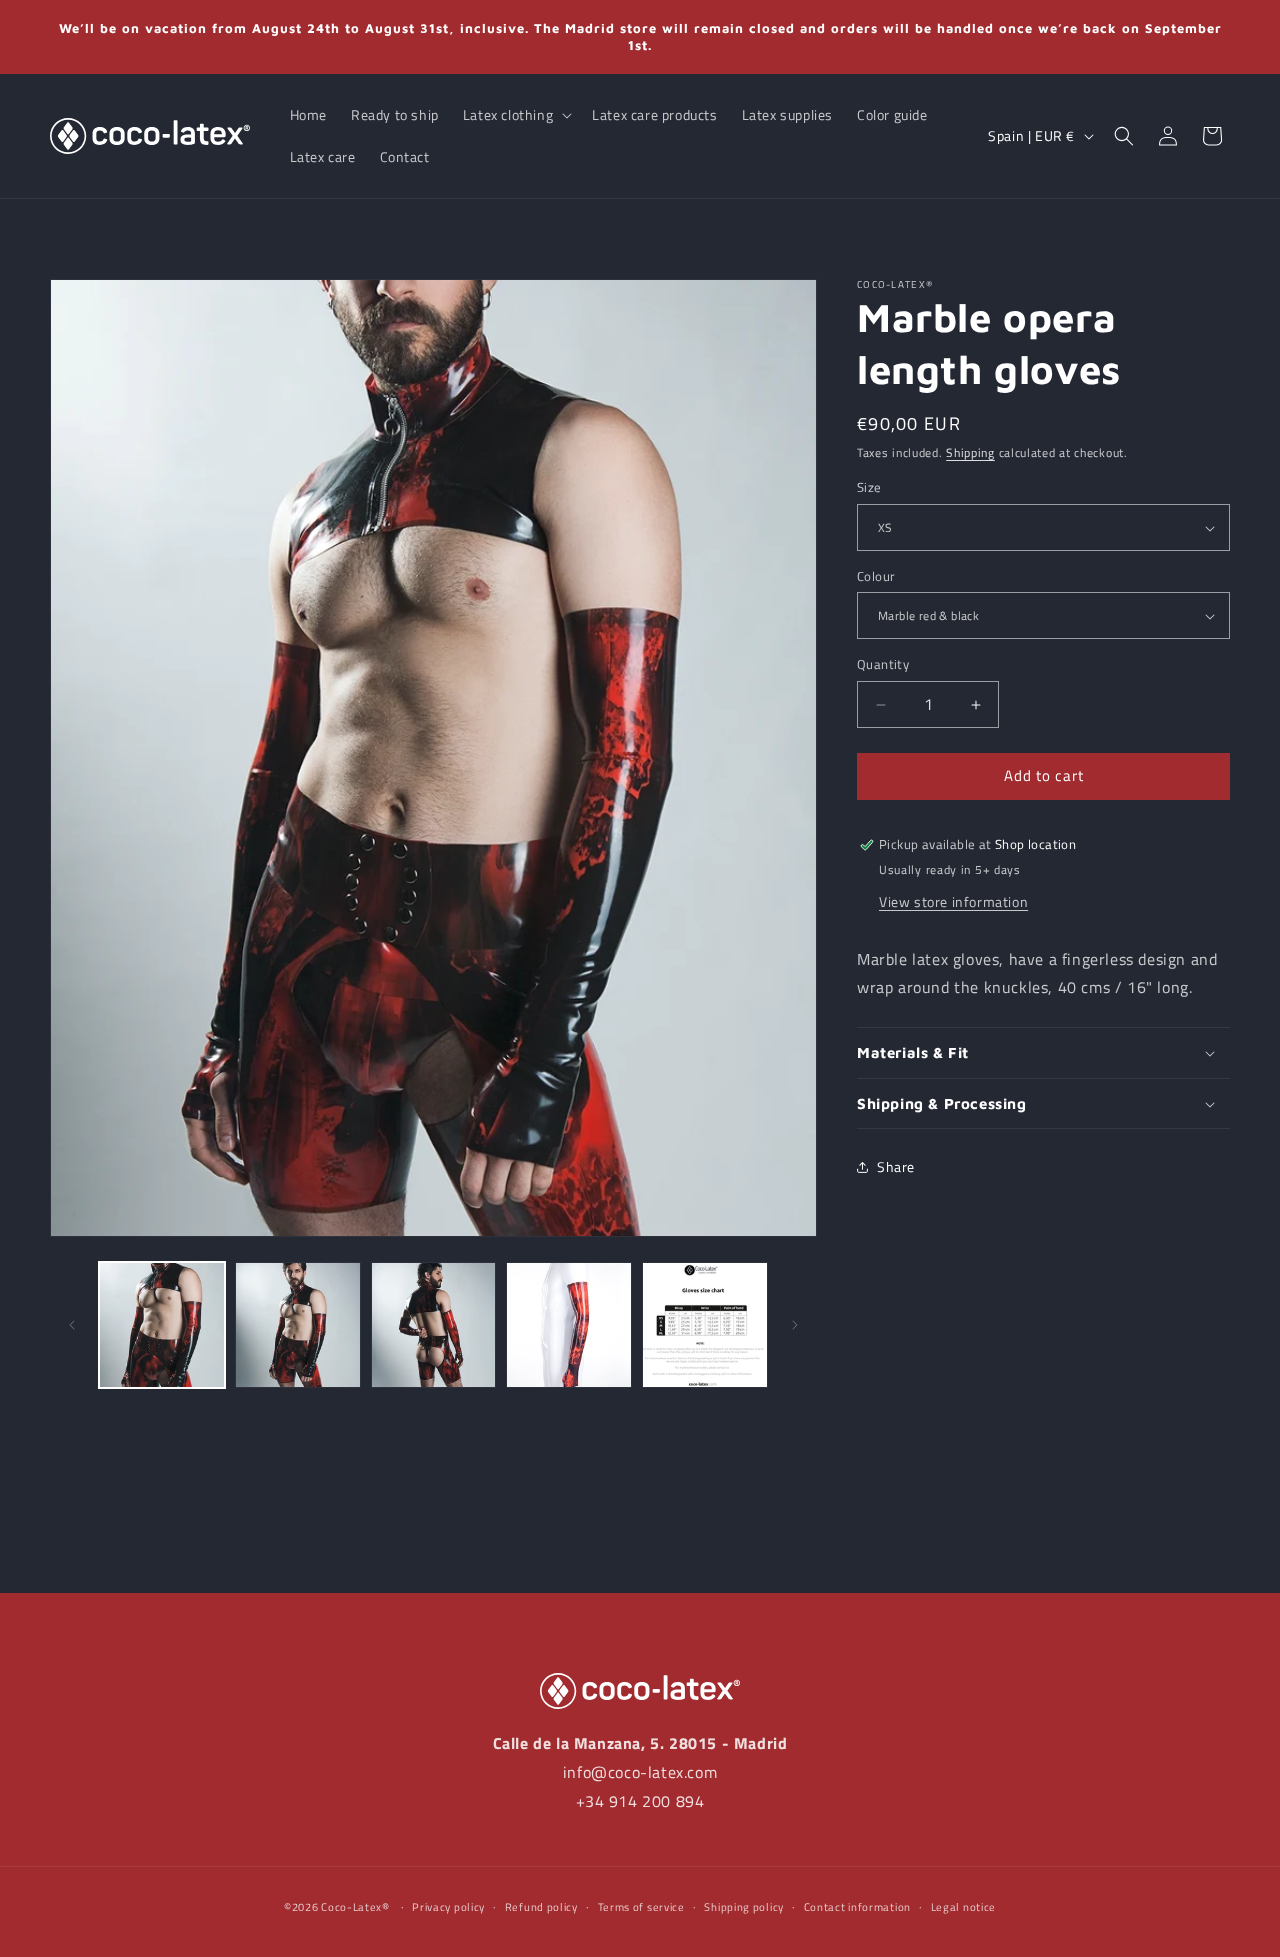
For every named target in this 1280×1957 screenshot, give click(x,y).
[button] (515, 115)
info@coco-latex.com (640, 1772)
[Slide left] (72, 1325)
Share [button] (896, 1166)
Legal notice (963, 1907)
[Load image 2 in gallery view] (298, 1325)
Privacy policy (448, 1907)
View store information (953, 901)
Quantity (883, 665)
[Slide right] (795, 1325)
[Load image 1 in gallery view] (162, 1325)
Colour (876, 576)
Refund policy (541, 1907)
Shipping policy (744, 1907)
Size (869, 488)
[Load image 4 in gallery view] (569, 1325)
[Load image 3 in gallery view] (434, 1325)
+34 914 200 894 (640, 1801)
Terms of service (641, 1907)
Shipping (970, 452)
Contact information (857, 1907)
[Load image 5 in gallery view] (705, 1325)
